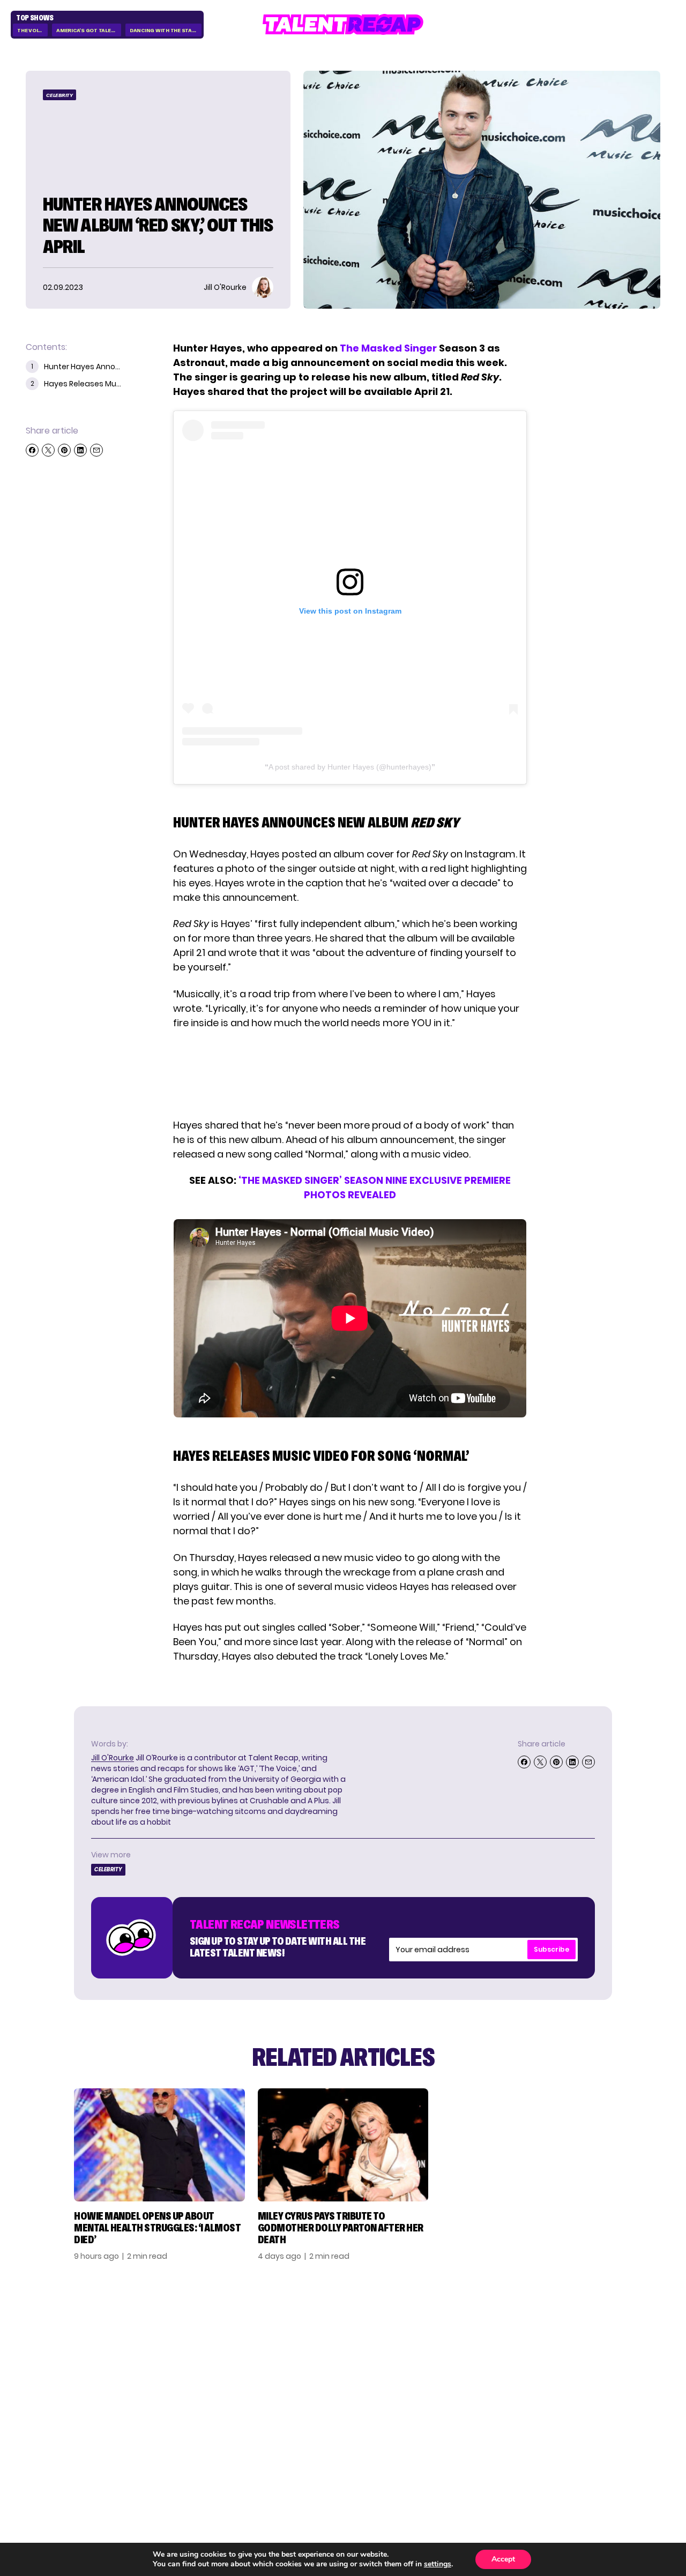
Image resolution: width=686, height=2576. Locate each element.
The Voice (31, 30)
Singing (481, 2348)
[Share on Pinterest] (64, 450)
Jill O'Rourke (113, 1758)
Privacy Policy (598, 2365)
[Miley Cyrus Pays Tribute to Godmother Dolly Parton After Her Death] (343, 2145)
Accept (503, 2559)
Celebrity (59, 95)
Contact (585, 2348)
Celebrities (490, 2383)
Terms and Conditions (591, 2388)
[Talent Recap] (343, 24)
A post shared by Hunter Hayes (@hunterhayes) (350, 767)
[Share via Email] (96, 450)
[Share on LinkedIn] (80, 450)
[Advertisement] (349, 1074)
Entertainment (499, 2365)
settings (438, 2564)
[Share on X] (48, 450)
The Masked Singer (388, 348)
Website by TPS (632, 2458)
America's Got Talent (87, 30)
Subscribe (551, 1949)
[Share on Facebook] (32, 450)
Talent (479, 2331)
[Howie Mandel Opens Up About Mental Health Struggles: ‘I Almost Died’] (159, 2145)
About (579, 2331)
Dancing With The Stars (165, 30)
